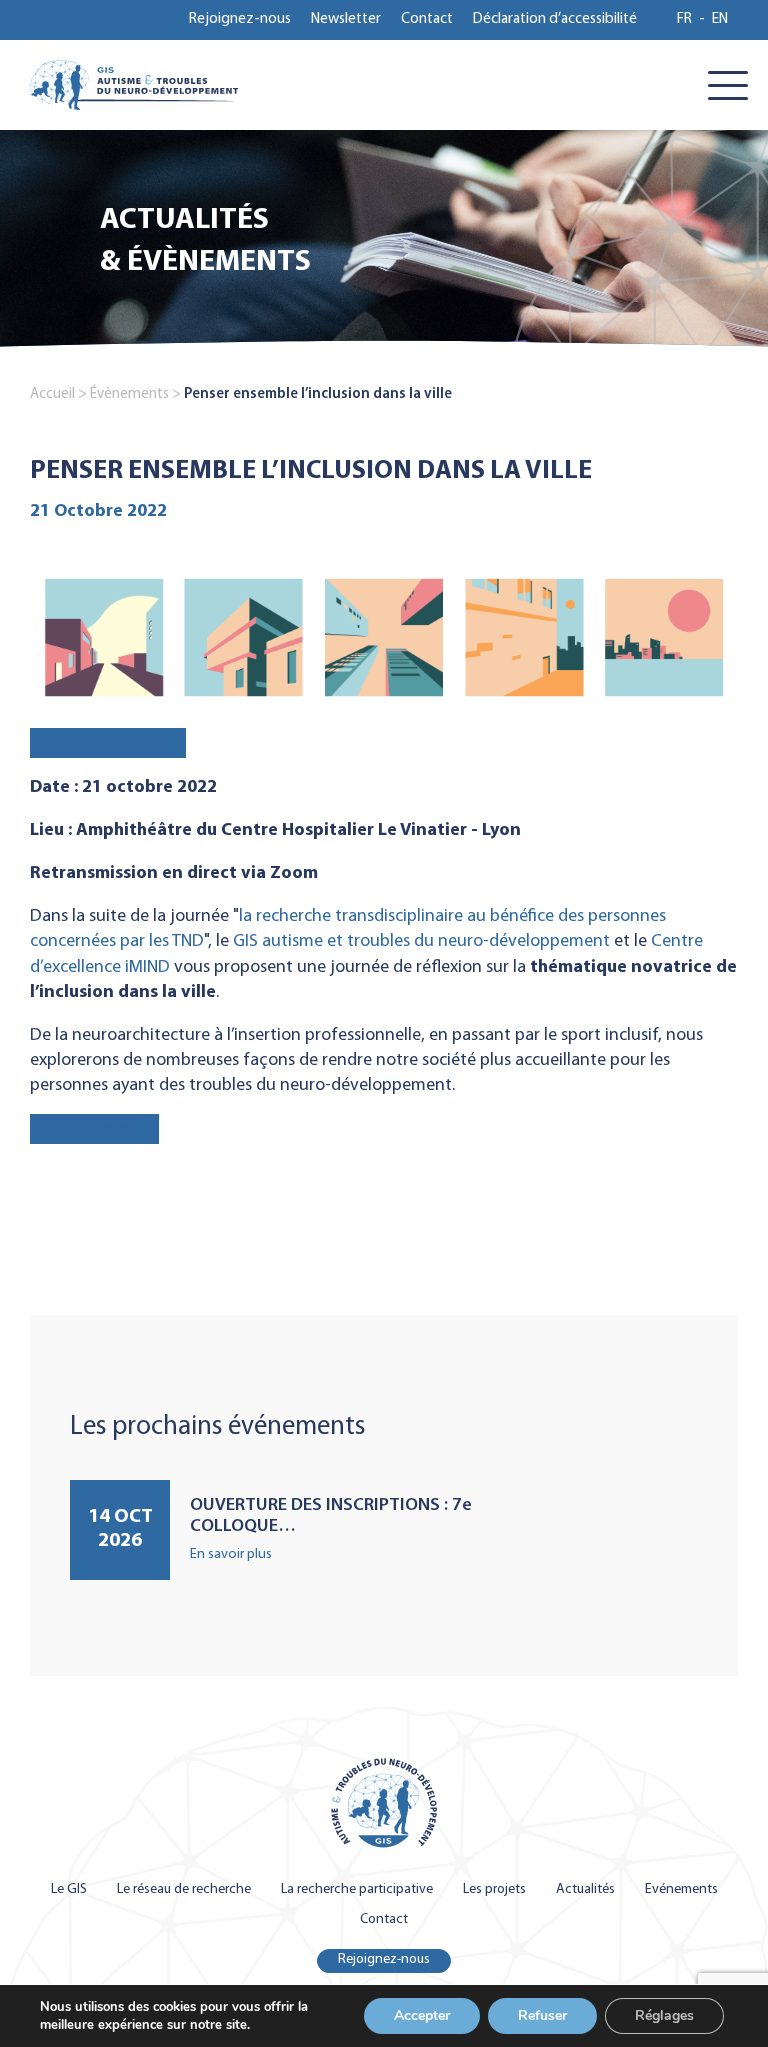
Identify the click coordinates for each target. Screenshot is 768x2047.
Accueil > (58, 394)
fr (684, 19)
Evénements (681, 1889)
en (720, 19)
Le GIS (69, 1889)
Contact (427, 19)
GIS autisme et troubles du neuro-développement (421, 941)
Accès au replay (108, 743)
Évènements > (135, 394)
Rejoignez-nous (240, 19)
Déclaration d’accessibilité (555, 19)
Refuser (542, 2015)
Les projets (494, 1889)
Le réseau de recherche (184, 1889)
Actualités (585, 1889)
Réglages (664, 2015)
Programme (94, 1129)
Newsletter (346, 19)
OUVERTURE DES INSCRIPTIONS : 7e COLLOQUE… (331, 1516)
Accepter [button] (422, 2015)
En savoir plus (231, 1554)
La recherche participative (357, 1889)
